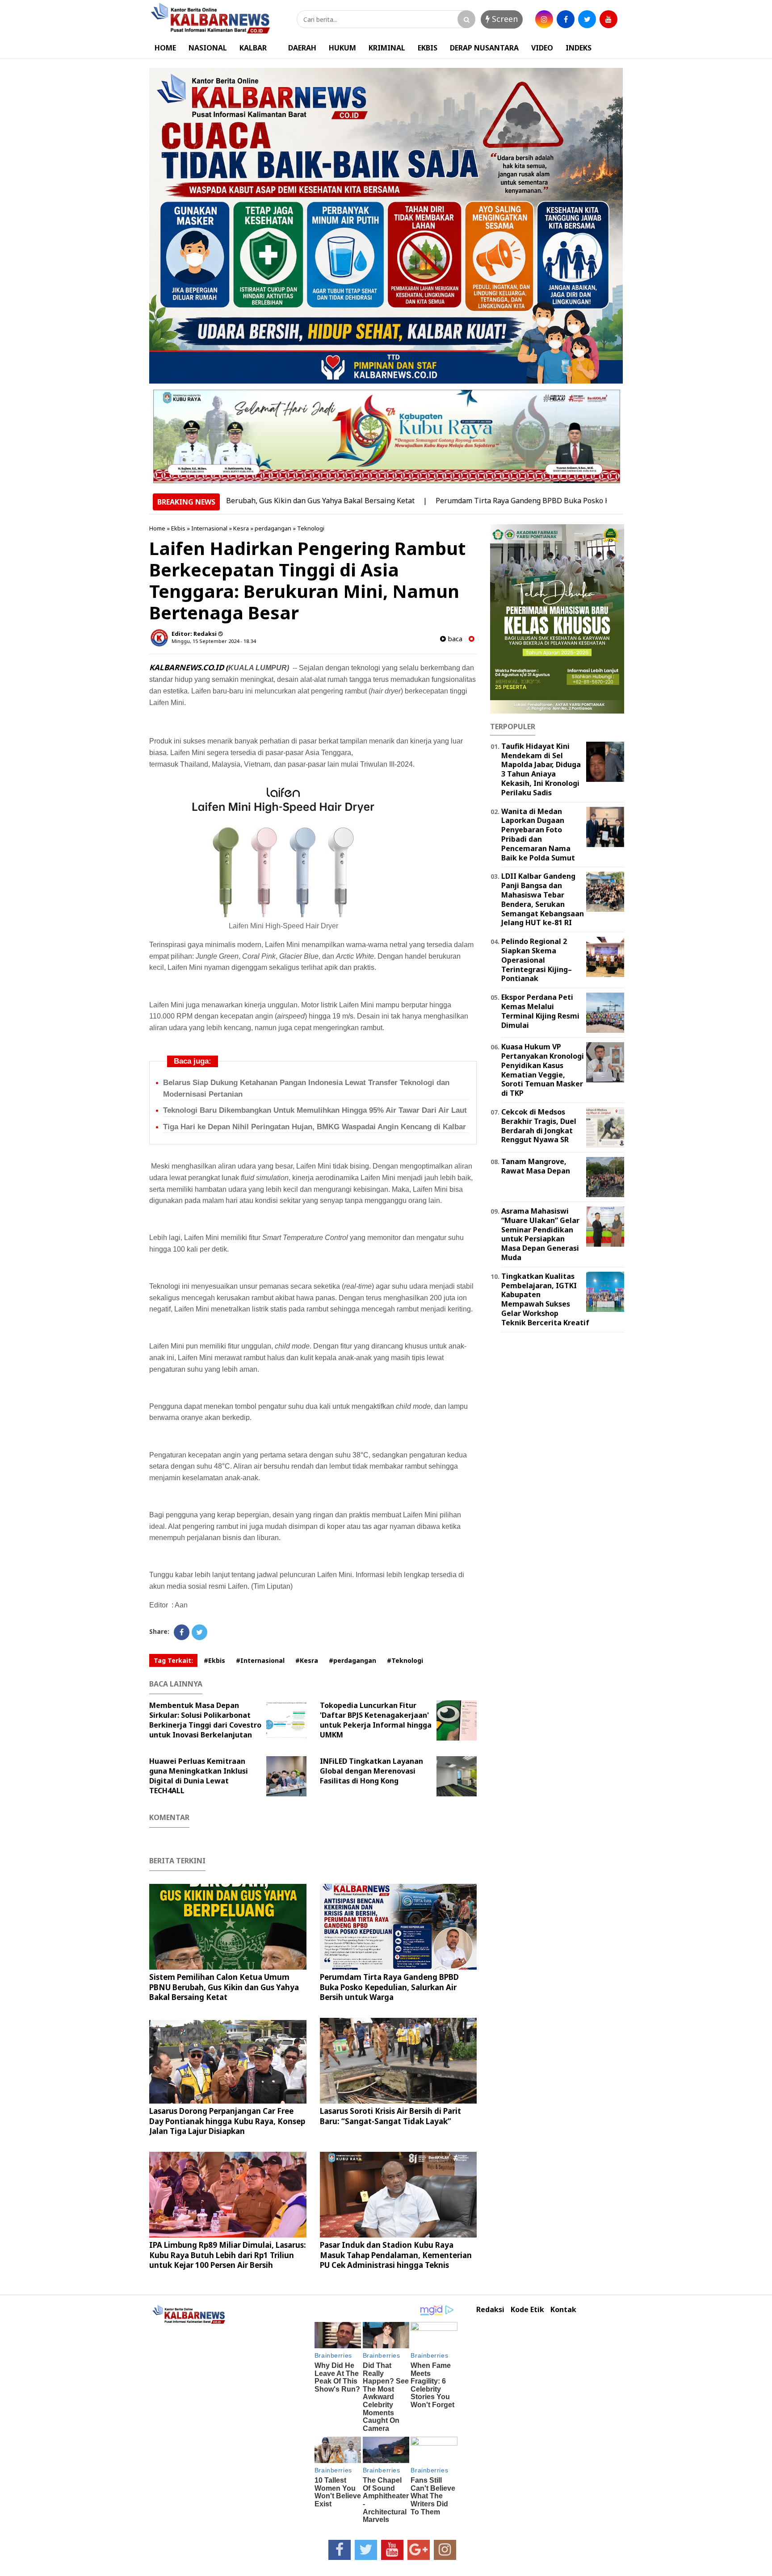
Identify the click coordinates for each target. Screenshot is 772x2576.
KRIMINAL (387, 48)
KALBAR (253, 48)
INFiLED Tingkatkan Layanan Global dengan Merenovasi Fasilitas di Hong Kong (371, 1771)
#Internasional (260, 1660)
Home (157, 528)
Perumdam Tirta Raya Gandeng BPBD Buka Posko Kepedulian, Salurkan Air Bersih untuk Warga (529, 501)
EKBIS (428, 48)
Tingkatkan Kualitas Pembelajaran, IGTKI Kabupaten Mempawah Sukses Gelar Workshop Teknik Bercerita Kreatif (545, 1299)
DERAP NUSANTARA (484, 48)
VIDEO (542, 48)
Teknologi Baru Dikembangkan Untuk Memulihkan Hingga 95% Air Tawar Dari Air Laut (315, 1110)
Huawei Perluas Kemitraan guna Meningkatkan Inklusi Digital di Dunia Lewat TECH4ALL (199, 1776)
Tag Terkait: (173, 1660)
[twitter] (587, 19)
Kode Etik (527, 2310)
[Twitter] (199, 1632)
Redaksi (490, 2310)
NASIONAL (208, 48)
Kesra (241, 528)
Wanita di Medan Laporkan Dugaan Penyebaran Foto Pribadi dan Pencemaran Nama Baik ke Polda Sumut (538, 835)
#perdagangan (352, 1660)
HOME (165, 48)
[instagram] (544, 19)
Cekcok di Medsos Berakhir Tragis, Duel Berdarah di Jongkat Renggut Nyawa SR (539, 1126)
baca (454, 639)
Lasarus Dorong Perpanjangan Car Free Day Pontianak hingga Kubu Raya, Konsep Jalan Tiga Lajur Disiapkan (227, 2121)
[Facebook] (182, 1632)
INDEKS (579, 48)
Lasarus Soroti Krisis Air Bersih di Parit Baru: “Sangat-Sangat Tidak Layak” (390, 2116)
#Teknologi (405, 1660)
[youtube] (608, 19)
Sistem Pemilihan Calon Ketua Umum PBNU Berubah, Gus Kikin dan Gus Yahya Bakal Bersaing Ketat (224, 1987)
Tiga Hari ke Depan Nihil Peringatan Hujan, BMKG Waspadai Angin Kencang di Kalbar (315, 1127)
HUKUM (342, 48)
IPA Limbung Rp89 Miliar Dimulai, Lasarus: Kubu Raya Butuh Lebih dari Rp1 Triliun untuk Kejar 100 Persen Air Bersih (228, 2255)
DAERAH (302, 48)
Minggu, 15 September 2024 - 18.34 (214, 641)
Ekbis (178, 528)
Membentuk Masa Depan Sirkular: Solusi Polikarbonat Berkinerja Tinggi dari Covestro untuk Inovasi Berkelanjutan (205, 1720)
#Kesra (307, 1660)
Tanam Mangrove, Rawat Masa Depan (536, 1166)
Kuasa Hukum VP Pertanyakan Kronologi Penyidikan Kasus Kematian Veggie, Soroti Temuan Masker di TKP (543, 1070)
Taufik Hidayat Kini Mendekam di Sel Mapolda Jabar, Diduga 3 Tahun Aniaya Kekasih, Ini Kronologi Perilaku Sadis (541, 769)
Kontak (563, 2310)
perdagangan (273, 528)
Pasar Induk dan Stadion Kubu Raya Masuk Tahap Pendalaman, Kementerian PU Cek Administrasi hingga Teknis (396, 2255)
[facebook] (566, 19)
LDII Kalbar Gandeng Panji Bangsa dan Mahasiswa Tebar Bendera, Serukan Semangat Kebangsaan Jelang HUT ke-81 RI (543, 899)
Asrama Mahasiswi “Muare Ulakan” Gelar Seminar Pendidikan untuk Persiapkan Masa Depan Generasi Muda (540, 1234)
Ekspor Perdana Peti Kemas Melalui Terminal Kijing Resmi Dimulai (540, 1011)
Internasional (209, 528)
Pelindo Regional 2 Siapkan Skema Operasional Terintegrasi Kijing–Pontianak (537, 960)
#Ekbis (214, 1660)
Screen (504, 19)
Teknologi (311, 528)
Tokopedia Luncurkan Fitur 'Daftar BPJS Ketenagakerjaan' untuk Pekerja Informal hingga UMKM (376, 1720)
